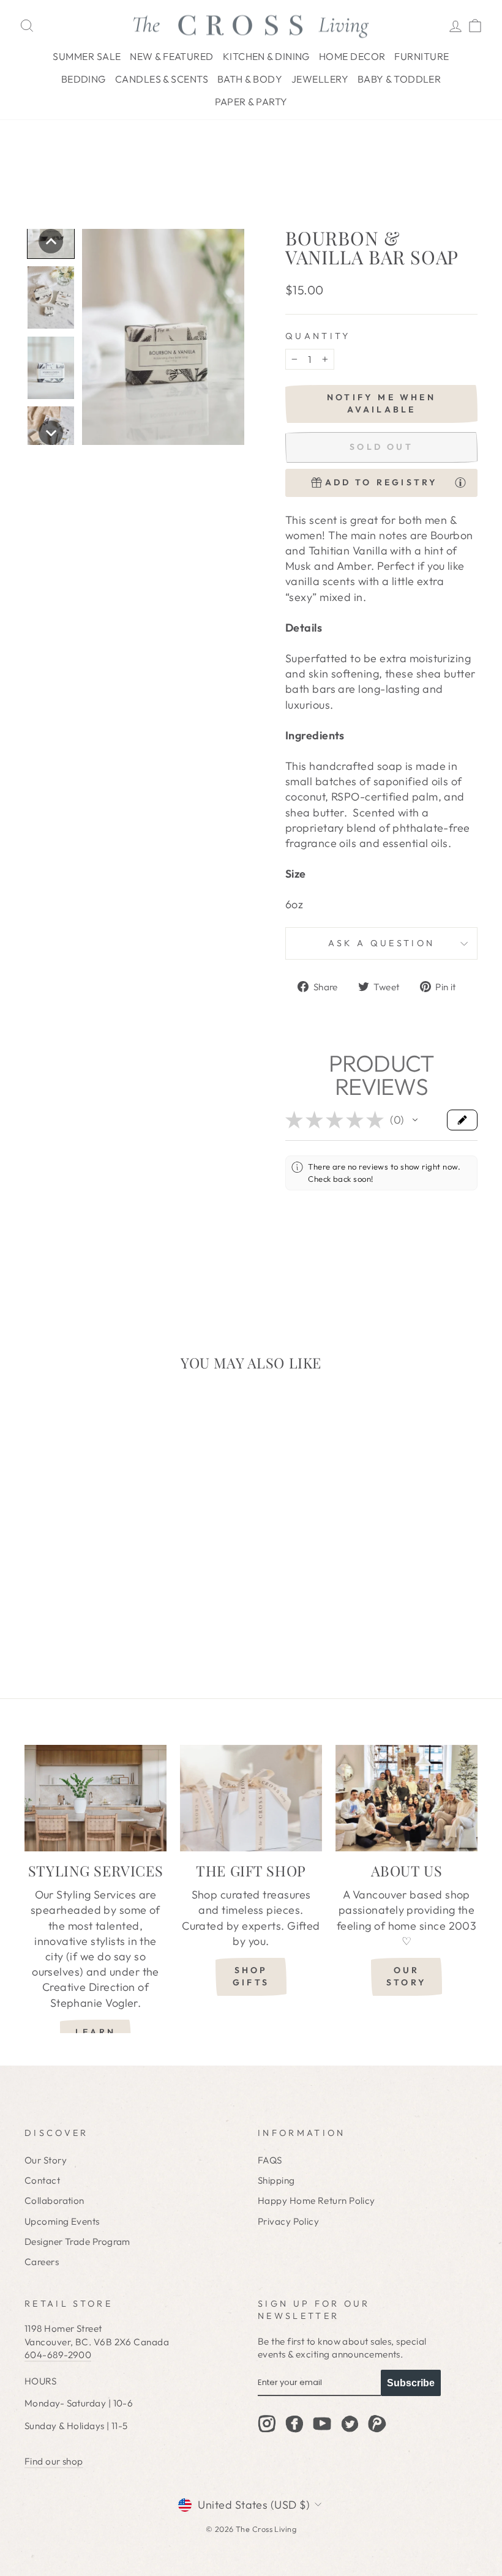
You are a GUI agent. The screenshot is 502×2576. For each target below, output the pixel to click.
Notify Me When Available (381, 403)
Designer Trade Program (77, 2242)
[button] (51, 241)
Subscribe (411, 2383)
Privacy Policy (288, 2221)
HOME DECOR (352, 56)
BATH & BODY (250, 79)
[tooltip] (460, 482)
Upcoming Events (62, 2221)
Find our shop (54, 2461)
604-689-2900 (58, 2355)
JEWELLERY (320, 79)
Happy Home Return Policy (317, 2201)
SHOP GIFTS (251, 1976)
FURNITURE (421, 56)
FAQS (270, 2160)
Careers (42, 2262)
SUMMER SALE (87, 56)
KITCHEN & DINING (266, 56)
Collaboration (54, 2201)
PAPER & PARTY (251, 102)
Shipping (276, 2180)
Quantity (318, 336)
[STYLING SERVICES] (96, 1798)
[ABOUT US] (406, 1798)
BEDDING (84, 79)
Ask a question (381, 943)
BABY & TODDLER (399, 79)
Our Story (46, 2160)
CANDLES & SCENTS (162, 79)
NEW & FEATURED (171, 56)
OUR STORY (406, 1976)
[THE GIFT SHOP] (251, 1798)
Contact (42, 2180)
